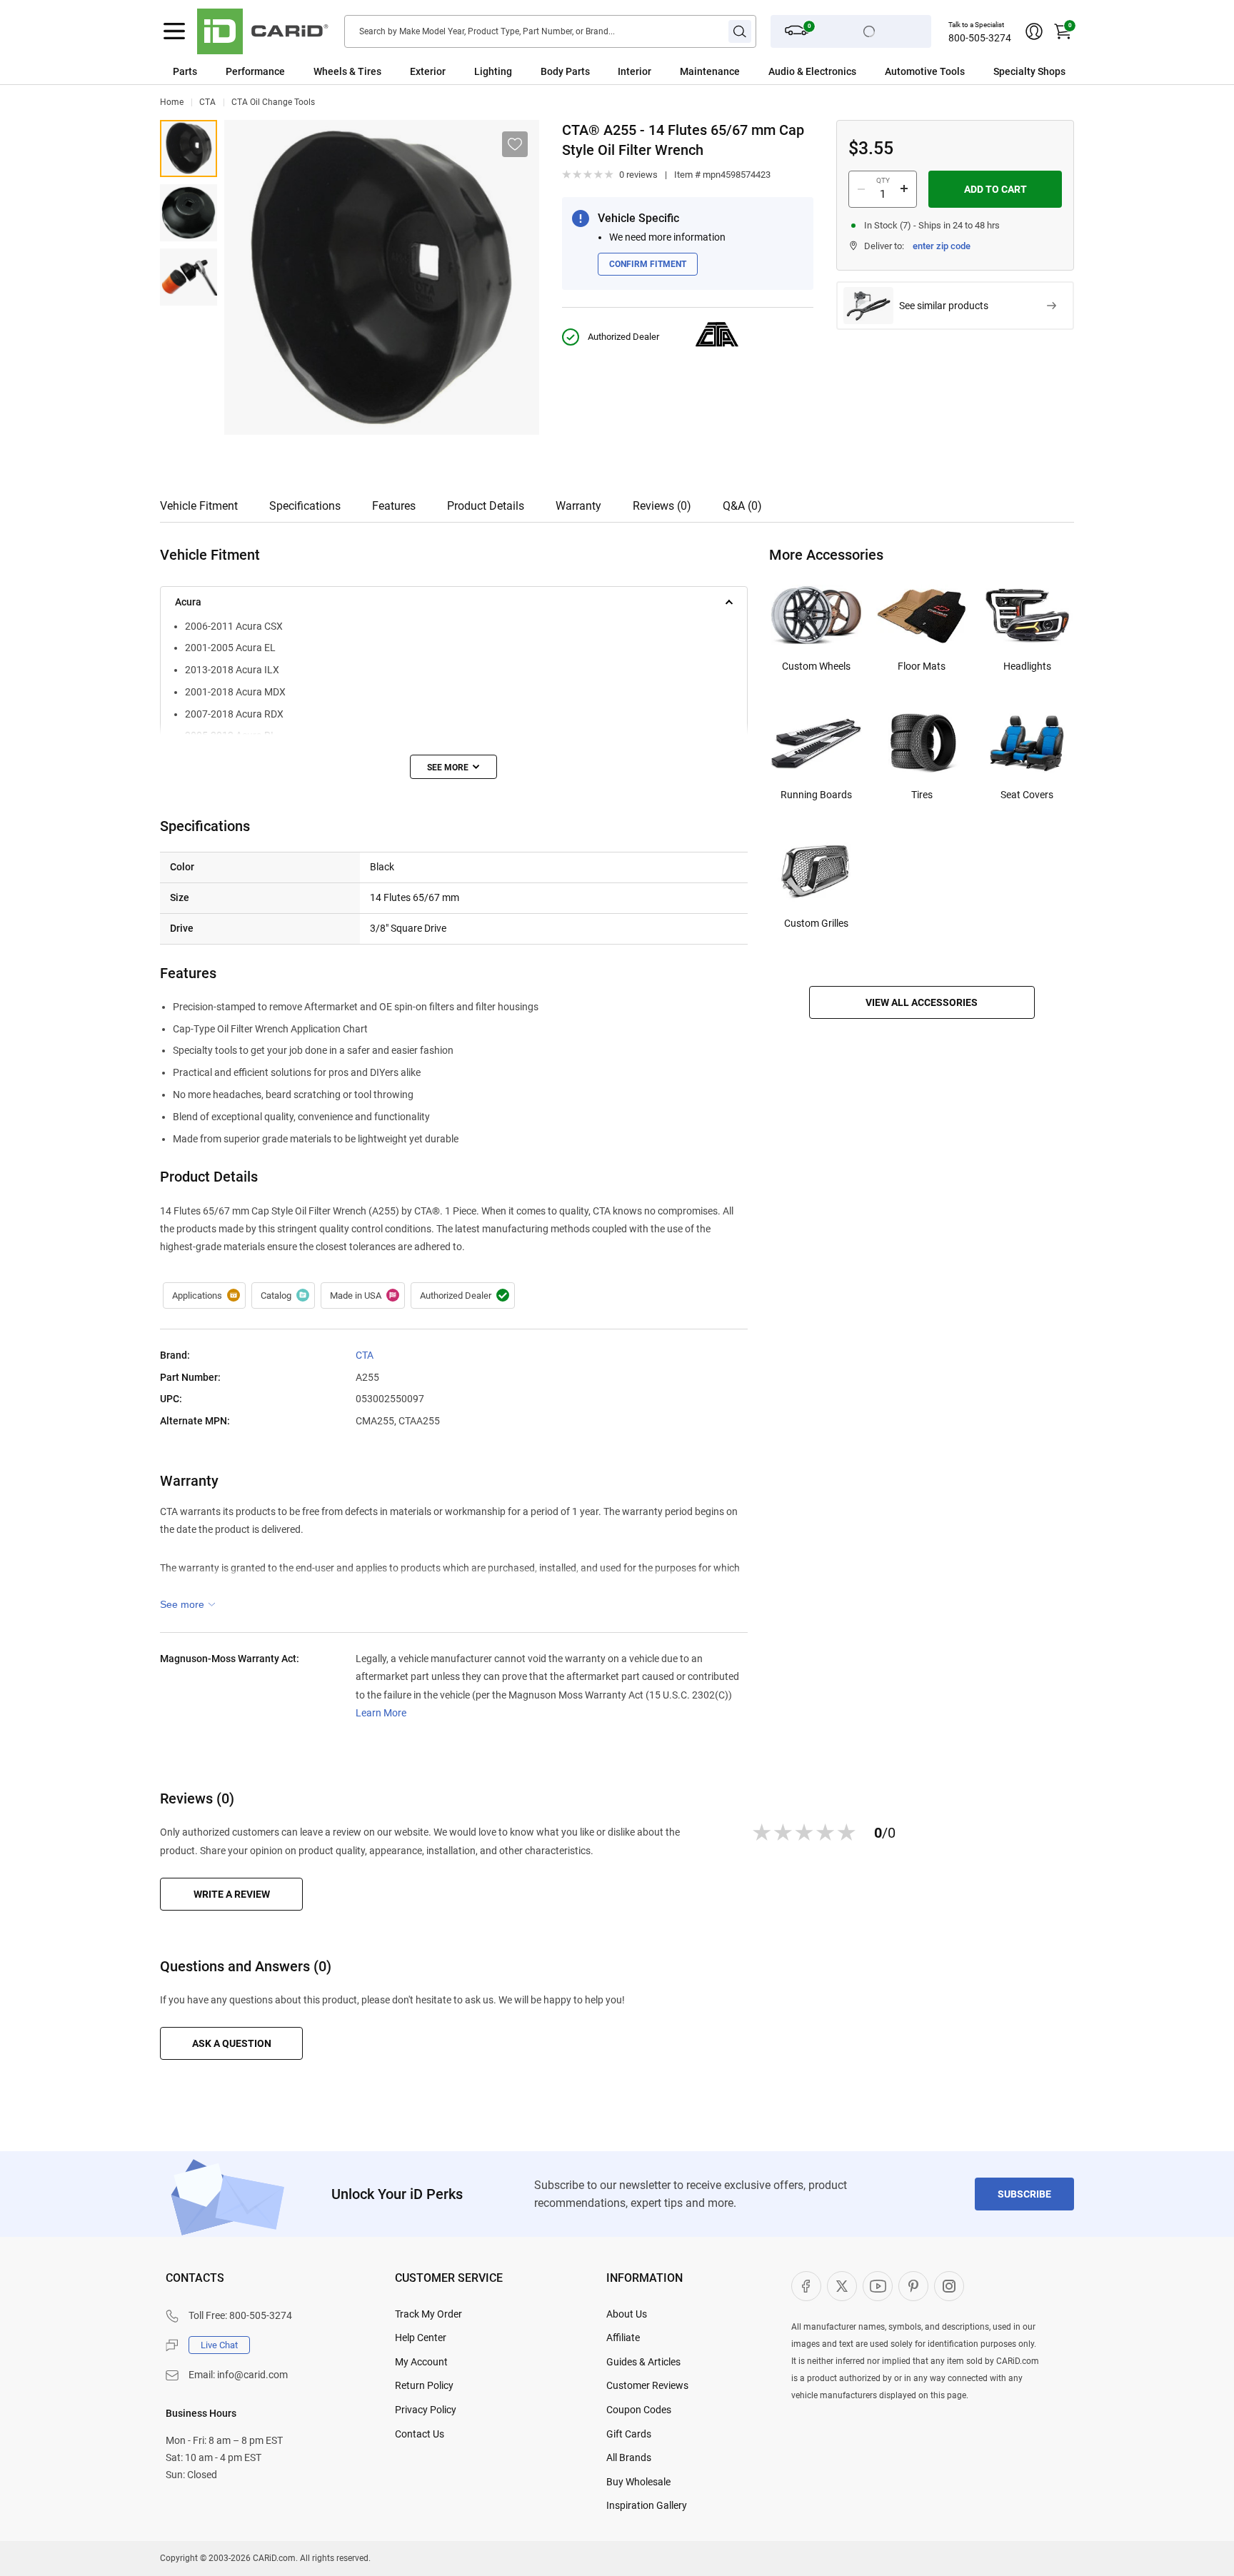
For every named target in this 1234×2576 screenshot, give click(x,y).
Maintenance (710, 71)
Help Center (421, 2338)
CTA (207, 102)
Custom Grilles (816, 923)
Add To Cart (995, 189)
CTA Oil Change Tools (273, 102)
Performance (255, 71)
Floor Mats (922, 666)
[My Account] (1034, 31)
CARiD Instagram (949, 2286)
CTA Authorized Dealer (463, 1296)
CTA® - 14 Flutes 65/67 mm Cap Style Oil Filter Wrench (189, 149)
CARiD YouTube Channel (878, 2286)
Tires (922, 795)
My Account (421, 2362)
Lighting (493, 71)
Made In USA (363, 1296)
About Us (627, 2314)
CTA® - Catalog (283, 1296)
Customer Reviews (647, 2385)
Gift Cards (629, 2434)
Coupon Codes (639, 2410)
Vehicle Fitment (199, 506)
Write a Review (232, 1894)
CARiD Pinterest (913, 2286)
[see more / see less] (453, 767)
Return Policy (424, 2385)
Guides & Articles (643, 2362)
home (172, 102)
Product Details (486, 506)
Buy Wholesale (638, 2482)
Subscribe (1024, 2194)
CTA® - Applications (204, 1296)
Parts (185, 71)
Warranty (578, 506)
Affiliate (623, 2338)
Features (394, 506)
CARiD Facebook (806, 2286)
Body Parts (565, 71)
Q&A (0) (742, 506)
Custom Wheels (816, 666)
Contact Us (420, 2434)
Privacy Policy (426, 2410)
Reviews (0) (662, 506)
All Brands (629, 2457)
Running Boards (816, 795)
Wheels (330, 71)
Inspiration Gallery (647, 2505)
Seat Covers (1027, 795)
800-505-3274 (980, 38)
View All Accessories (922, 1002)
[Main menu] (174, 31)
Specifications (305, 506)
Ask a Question (232, 2043)
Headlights (1027, 666)
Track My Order (428, 2314)
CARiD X (842, 2286)
